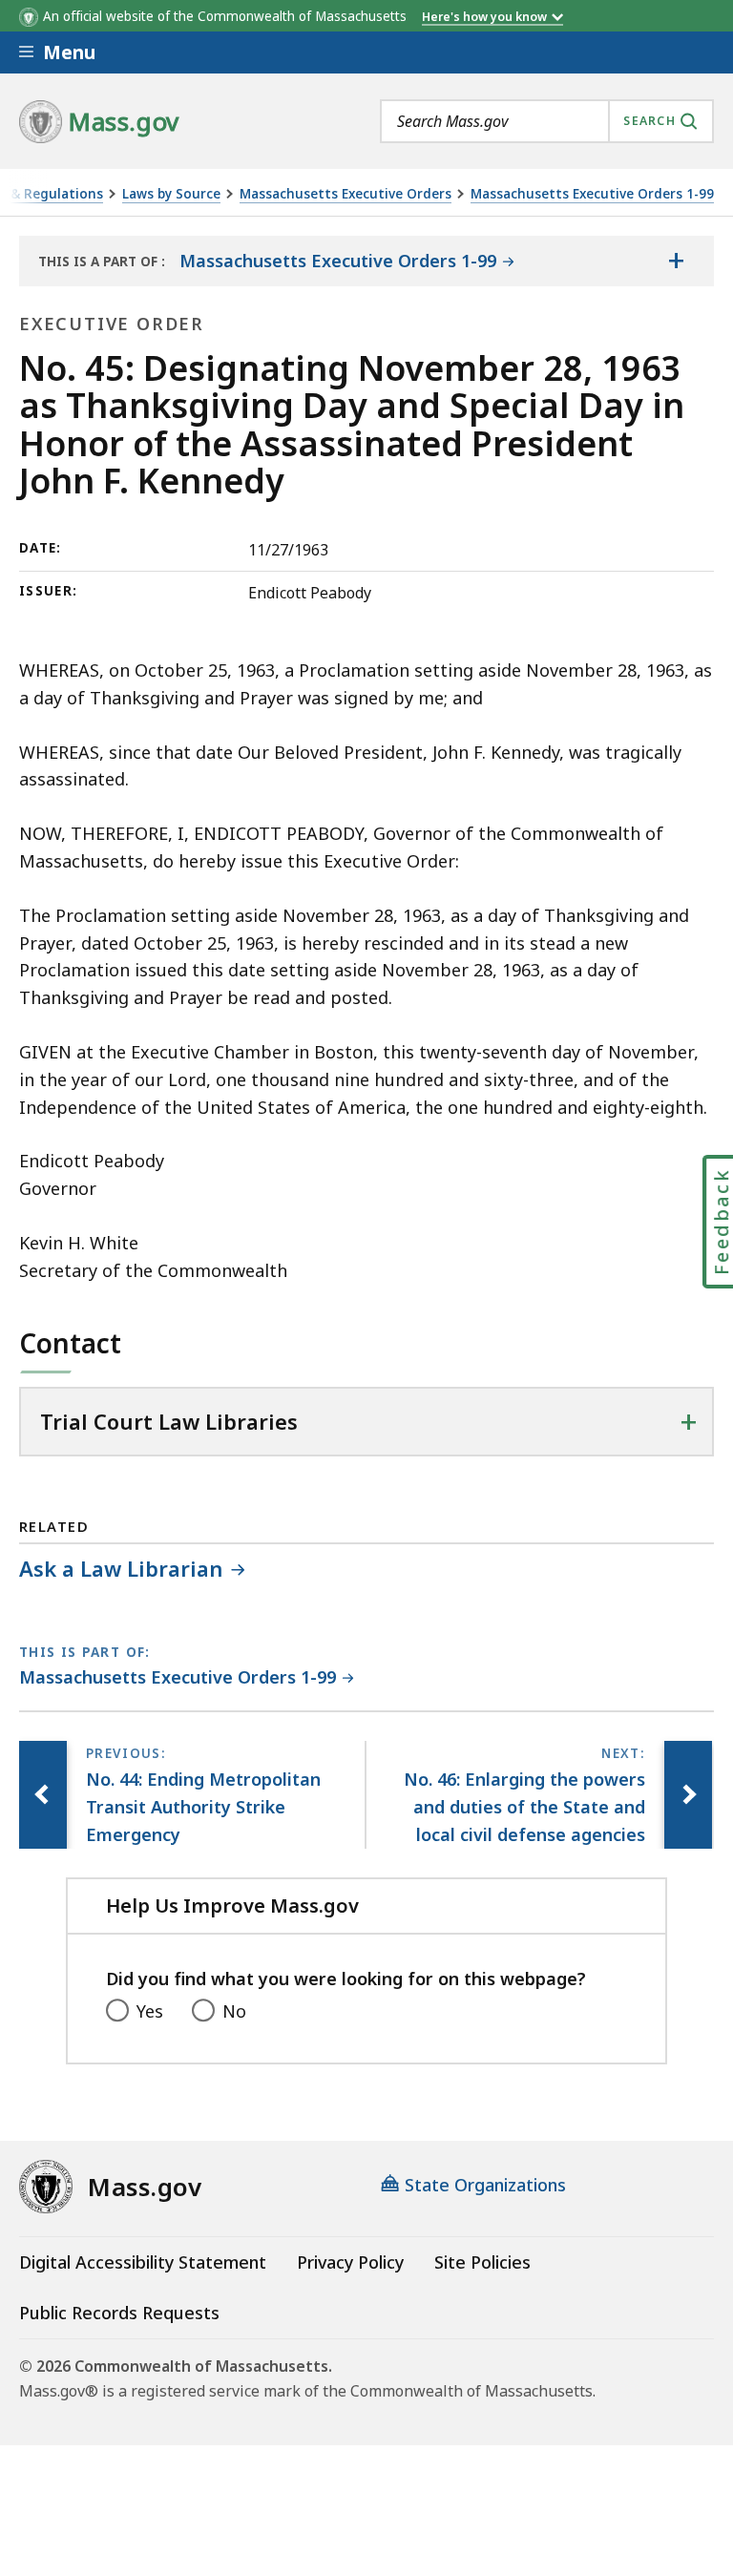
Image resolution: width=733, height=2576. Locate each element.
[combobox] (547, 121)
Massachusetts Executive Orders (346, 194)
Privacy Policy (350, 2262)
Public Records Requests (119, 2313)
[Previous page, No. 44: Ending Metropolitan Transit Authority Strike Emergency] (43, 1794)
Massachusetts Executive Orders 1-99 (592, 194)
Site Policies (482, 2262)
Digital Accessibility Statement (143, 2262)
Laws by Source (171, 194)
